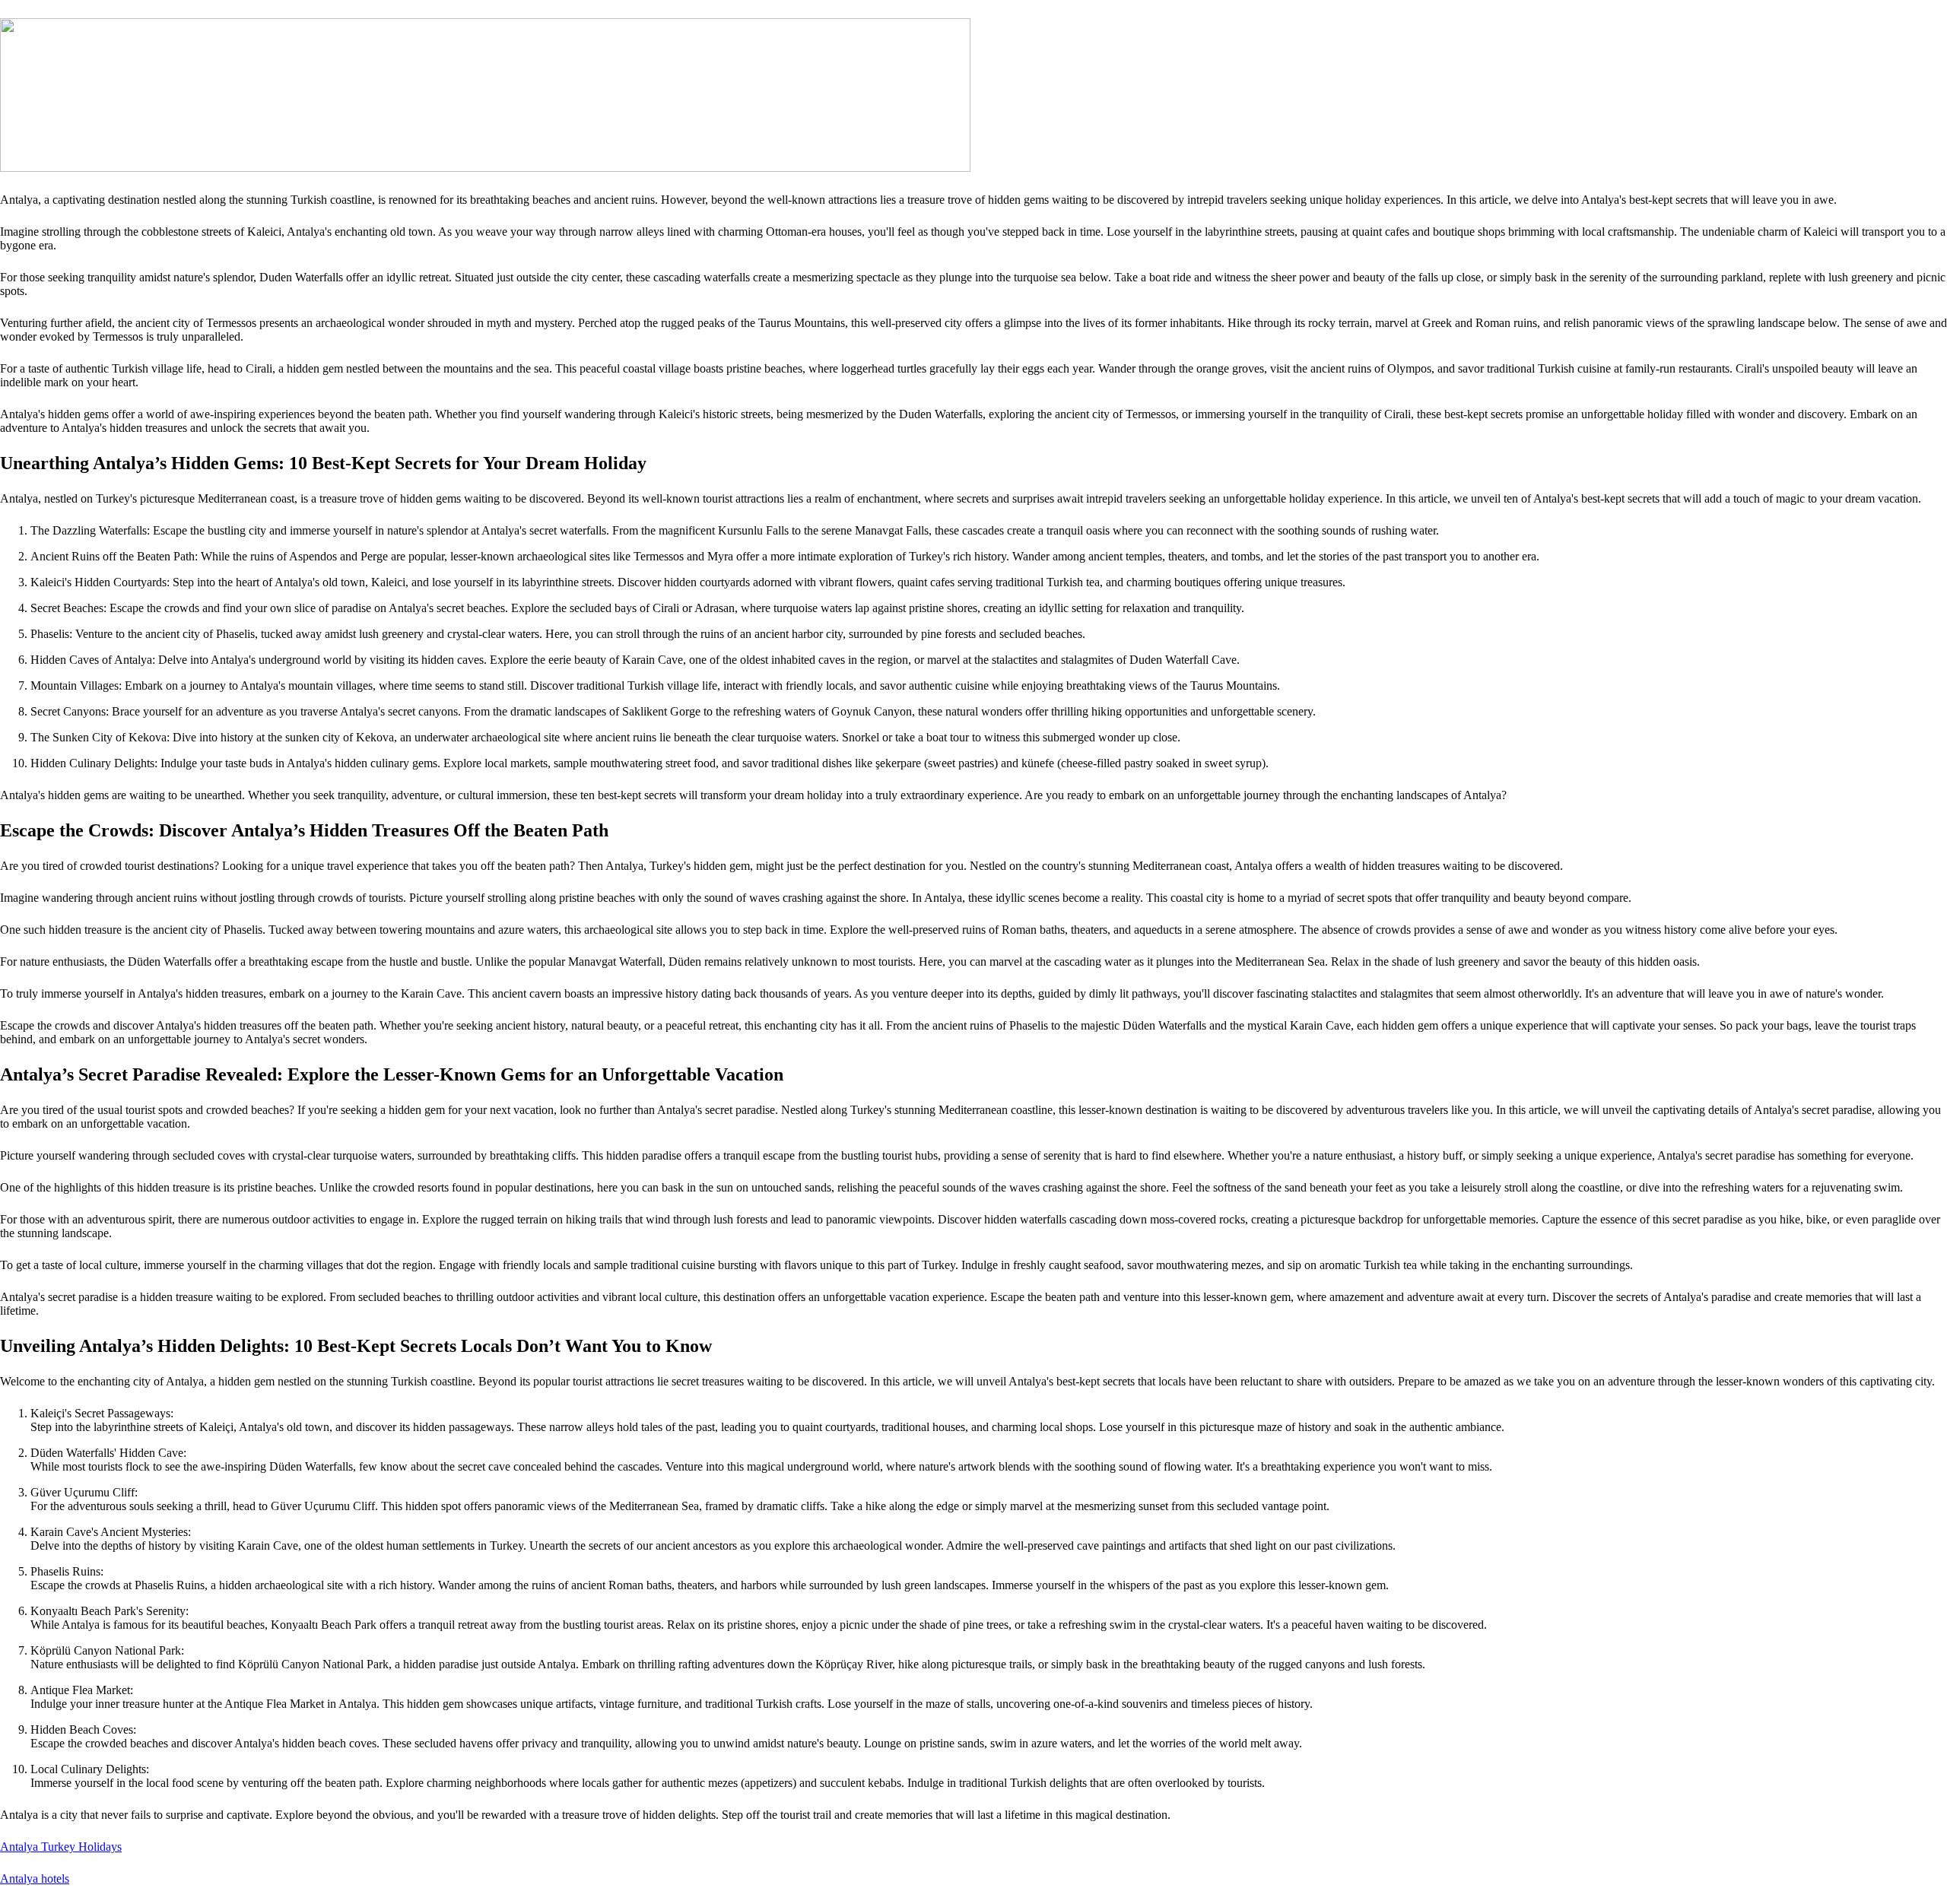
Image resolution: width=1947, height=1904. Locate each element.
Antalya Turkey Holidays (61, 1847)
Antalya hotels (35, 1879)
